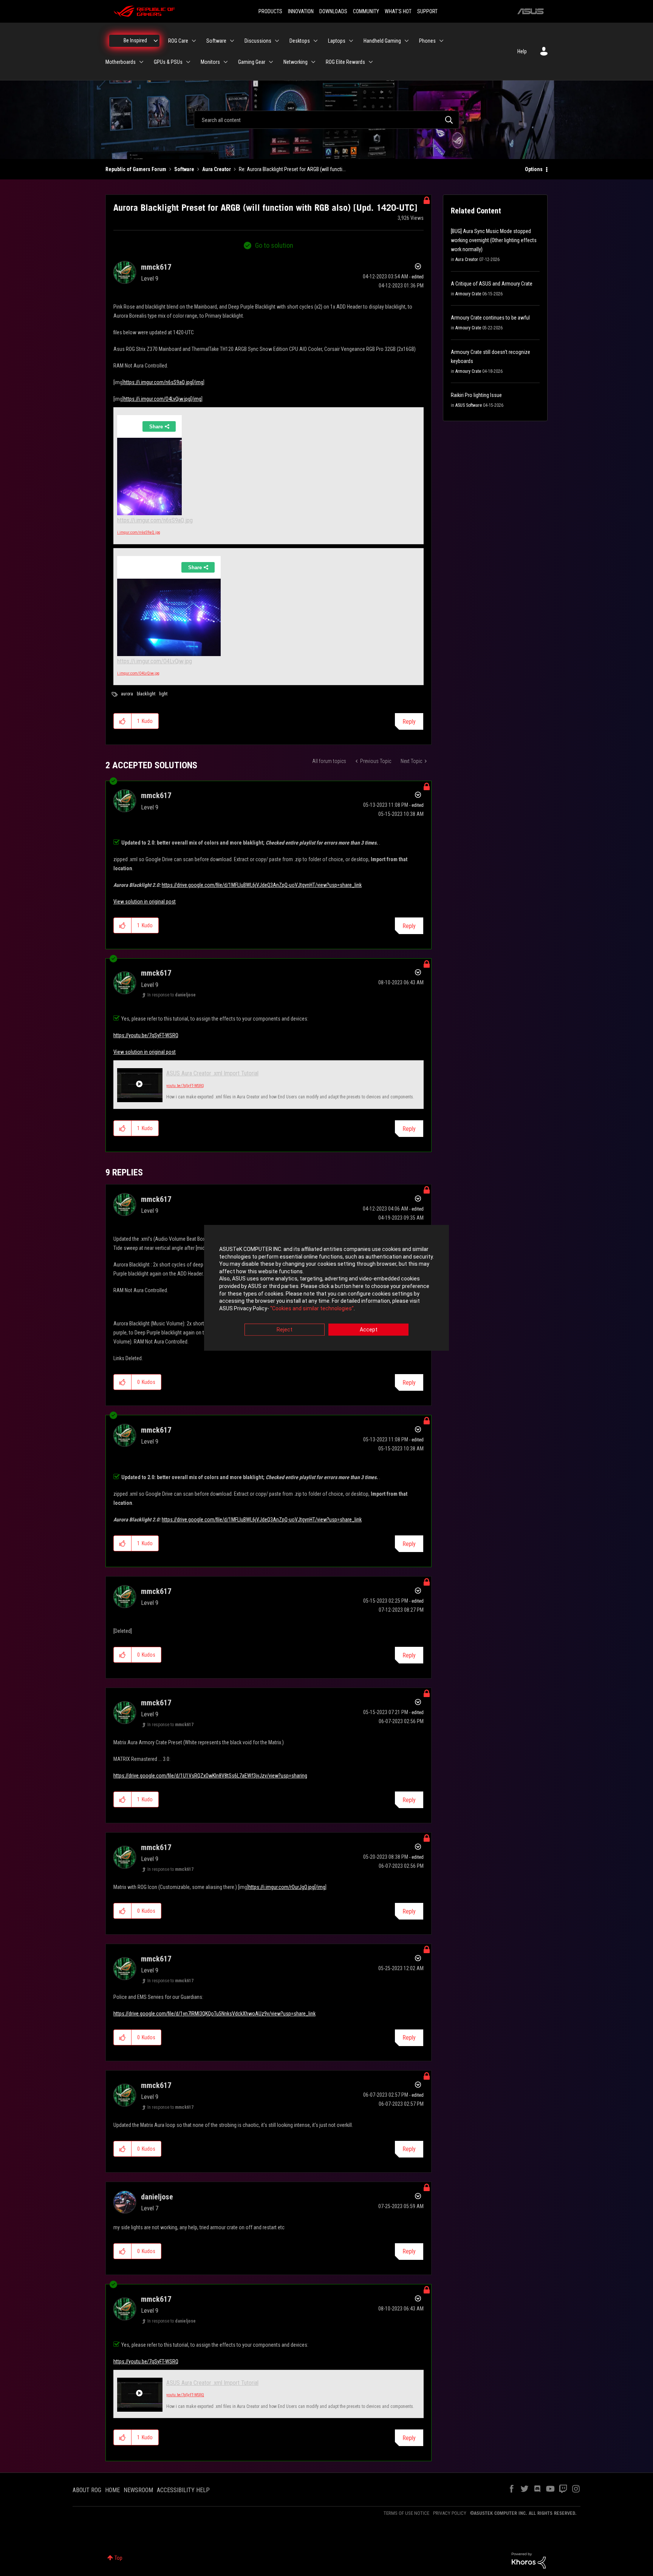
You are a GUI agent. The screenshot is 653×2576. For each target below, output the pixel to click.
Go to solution (274, 245)
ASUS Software (469, 405)
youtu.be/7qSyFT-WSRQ (185, 1086)
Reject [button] (285, 1330)
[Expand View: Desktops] (316, 41)
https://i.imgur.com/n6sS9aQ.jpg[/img (163, 382)
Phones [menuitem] (427, 41)
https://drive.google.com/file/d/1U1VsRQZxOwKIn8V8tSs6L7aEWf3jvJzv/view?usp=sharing (210, 1776)
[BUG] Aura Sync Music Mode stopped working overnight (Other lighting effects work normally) (494, 240)
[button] (123, 721)
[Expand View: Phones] (441, 41)
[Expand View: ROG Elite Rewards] (371, 62)
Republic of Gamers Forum (136, 169)
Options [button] (534, 169)
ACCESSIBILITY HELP (183, 2490)
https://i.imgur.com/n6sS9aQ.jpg (155, 520)
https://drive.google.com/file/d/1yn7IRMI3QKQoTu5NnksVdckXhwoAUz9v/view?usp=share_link (214, 2014)
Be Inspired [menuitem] (135, 40)
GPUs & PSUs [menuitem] (168, 62)
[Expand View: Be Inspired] (156, 41)
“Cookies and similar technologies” (312, 1308)
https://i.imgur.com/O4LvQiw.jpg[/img (162, 399)
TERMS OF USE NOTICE (406, 2513)
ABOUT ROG (87, 2490)
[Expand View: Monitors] (226, 62)
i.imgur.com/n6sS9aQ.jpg (139, 532)
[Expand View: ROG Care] (194, 41)
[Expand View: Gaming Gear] (271, 62)
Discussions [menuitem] (258, 41)
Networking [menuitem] (296, 62)
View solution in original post (145, 902)
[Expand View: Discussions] (277, 41)
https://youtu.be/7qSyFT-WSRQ (146, 1035)
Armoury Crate (468, 294)
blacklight (146, 694)
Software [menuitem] (216, 41)
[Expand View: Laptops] (351, 41)
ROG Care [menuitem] (178, 41)
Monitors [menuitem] (210, 62)
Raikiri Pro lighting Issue (476, 395)
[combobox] (326, 120)
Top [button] (118, 2558)
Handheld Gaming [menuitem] (382, 41)
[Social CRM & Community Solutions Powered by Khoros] (529, 2560)
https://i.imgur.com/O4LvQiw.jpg (155, 661)
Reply (409, 722)
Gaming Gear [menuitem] (252, 62)
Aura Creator (217, 169)
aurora (127, 694)
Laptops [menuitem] (337, 41)
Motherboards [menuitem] (121, 62)
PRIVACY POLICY (450, 2513)
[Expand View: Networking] (313, 62)
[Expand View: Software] (232, 41)
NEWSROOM (138, 2490)
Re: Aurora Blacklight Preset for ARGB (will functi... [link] (292, 169)
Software (184, 169)
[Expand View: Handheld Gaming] (407, 41)
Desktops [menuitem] (300, 41)
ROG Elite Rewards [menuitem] (345, 62)
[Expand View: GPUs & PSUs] (188, 62)
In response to (172, 995)
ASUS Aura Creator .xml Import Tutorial (212, 1073)
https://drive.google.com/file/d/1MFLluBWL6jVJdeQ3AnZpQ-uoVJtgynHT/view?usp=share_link (262, 885)
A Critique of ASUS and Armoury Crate (492, 284)
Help (522, 51)
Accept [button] (369, 1330)
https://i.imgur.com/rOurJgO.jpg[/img (287, 1887)
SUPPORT (427, 11)
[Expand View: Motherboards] (141, 62)
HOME (112, 2490)
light (163, 694)
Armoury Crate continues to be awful (490, 318)
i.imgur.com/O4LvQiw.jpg (138, 673)
